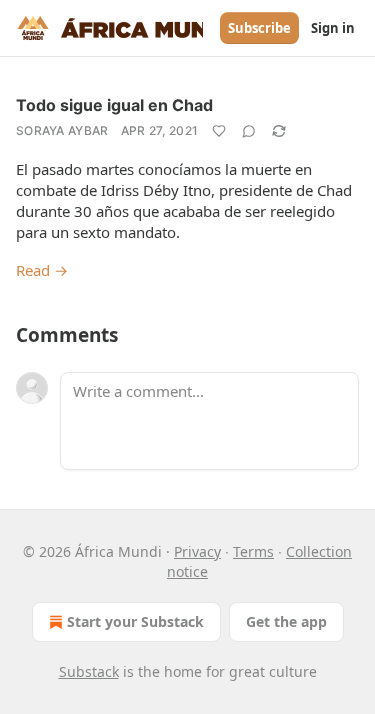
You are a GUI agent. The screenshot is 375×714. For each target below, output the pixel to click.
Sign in (333, 28)
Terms (253, 551)
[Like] (219, 131)
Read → (42, 270)
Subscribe (259, 28)
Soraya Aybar (62, 130)
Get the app (286, 621)
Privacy (197, 551)
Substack (89, 671)
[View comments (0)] (249, 131)
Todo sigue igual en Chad (114, 105)
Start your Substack (135, 621)
